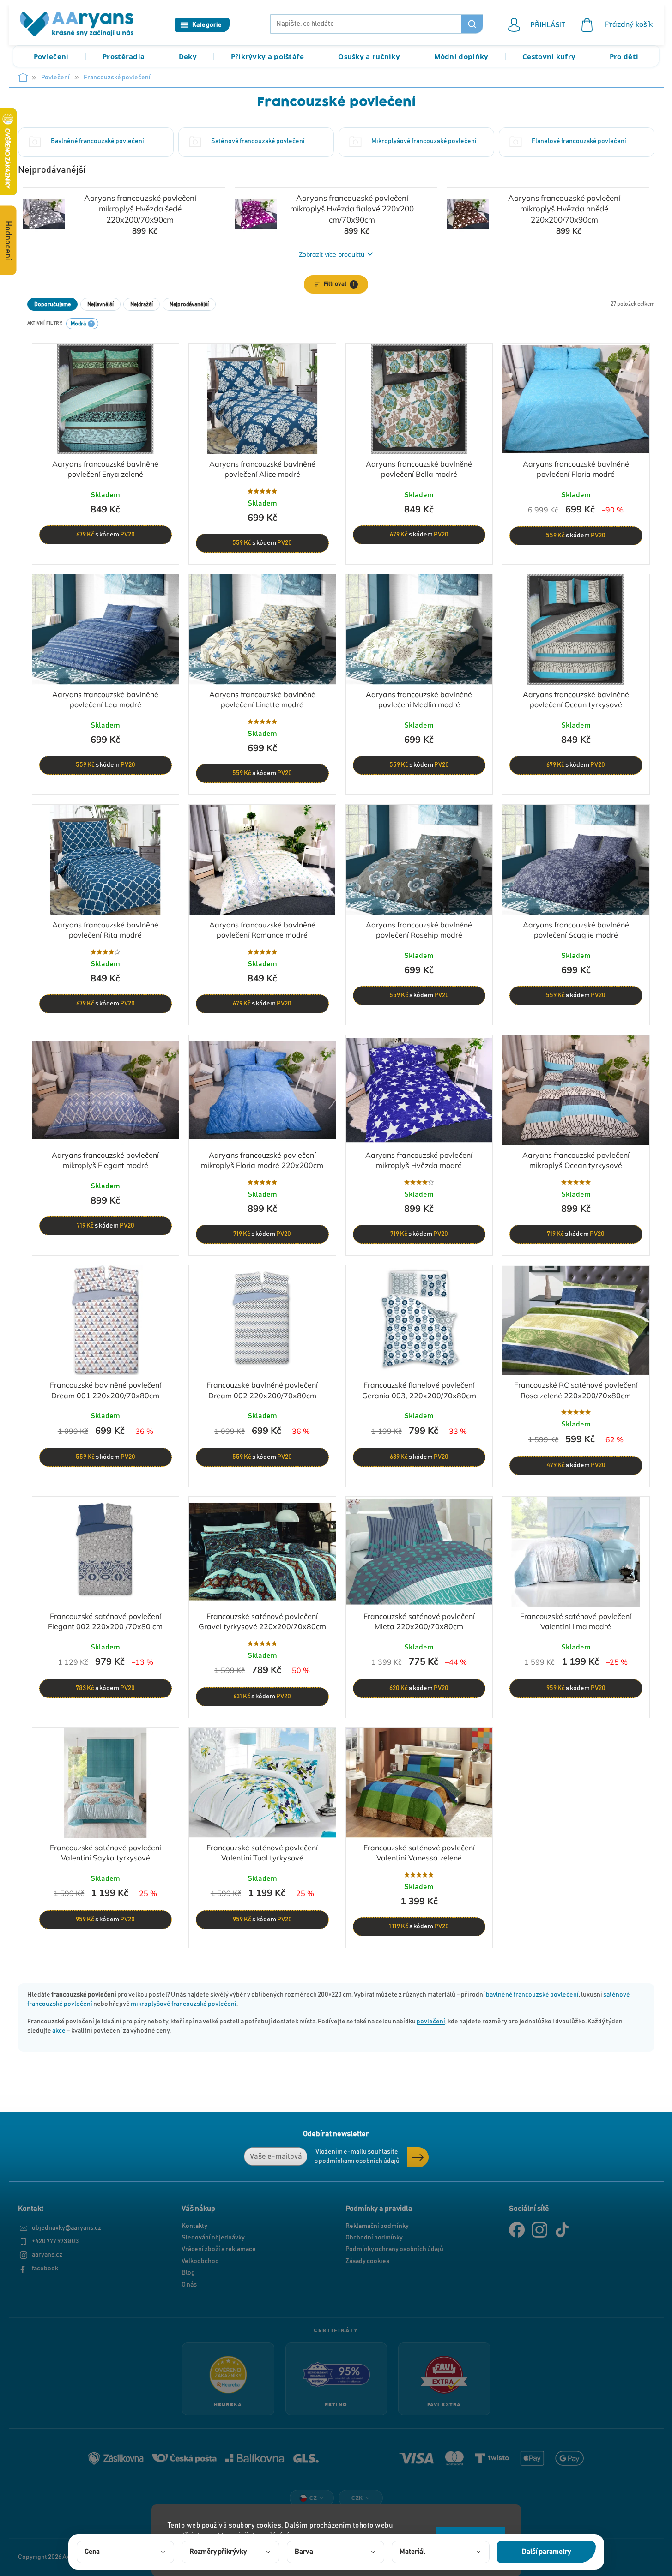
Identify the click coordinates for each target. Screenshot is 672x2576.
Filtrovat (339, 284)
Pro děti (624, 56)
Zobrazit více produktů (332, 254)
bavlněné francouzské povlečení (532, 1995)
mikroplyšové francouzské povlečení (184, 2004)
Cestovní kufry (549, 56)
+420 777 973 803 (55, 2241)
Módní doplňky (461, 56)
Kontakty (194, 2226)
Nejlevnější (100, 304)
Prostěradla (124, 56)
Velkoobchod (200, 2261)
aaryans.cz (47, 2255)
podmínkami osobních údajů (359, 2161)
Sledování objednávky (213, 2238)
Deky (188, 56)
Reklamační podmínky (377, 2226)
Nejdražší (142, 304)
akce (59, 2031)
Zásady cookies (367, 2261)
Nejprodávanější (189, 304)
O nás (189, 2285)
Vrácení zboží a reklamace (219, 2249)
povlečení (431, 2022)
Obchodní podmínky (374, 2238)
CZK (357, 2498)
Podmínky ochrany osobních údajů (394, 2249)
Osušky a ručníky (369, 56)
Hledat (472, 24)
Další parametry (546, 2552)
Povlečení (51, 56)
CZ (313, 2498)
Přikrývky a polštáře (268, 56)
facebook (45, 2269)
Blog (188, 2273)
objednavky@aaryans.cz (67, 2228)
